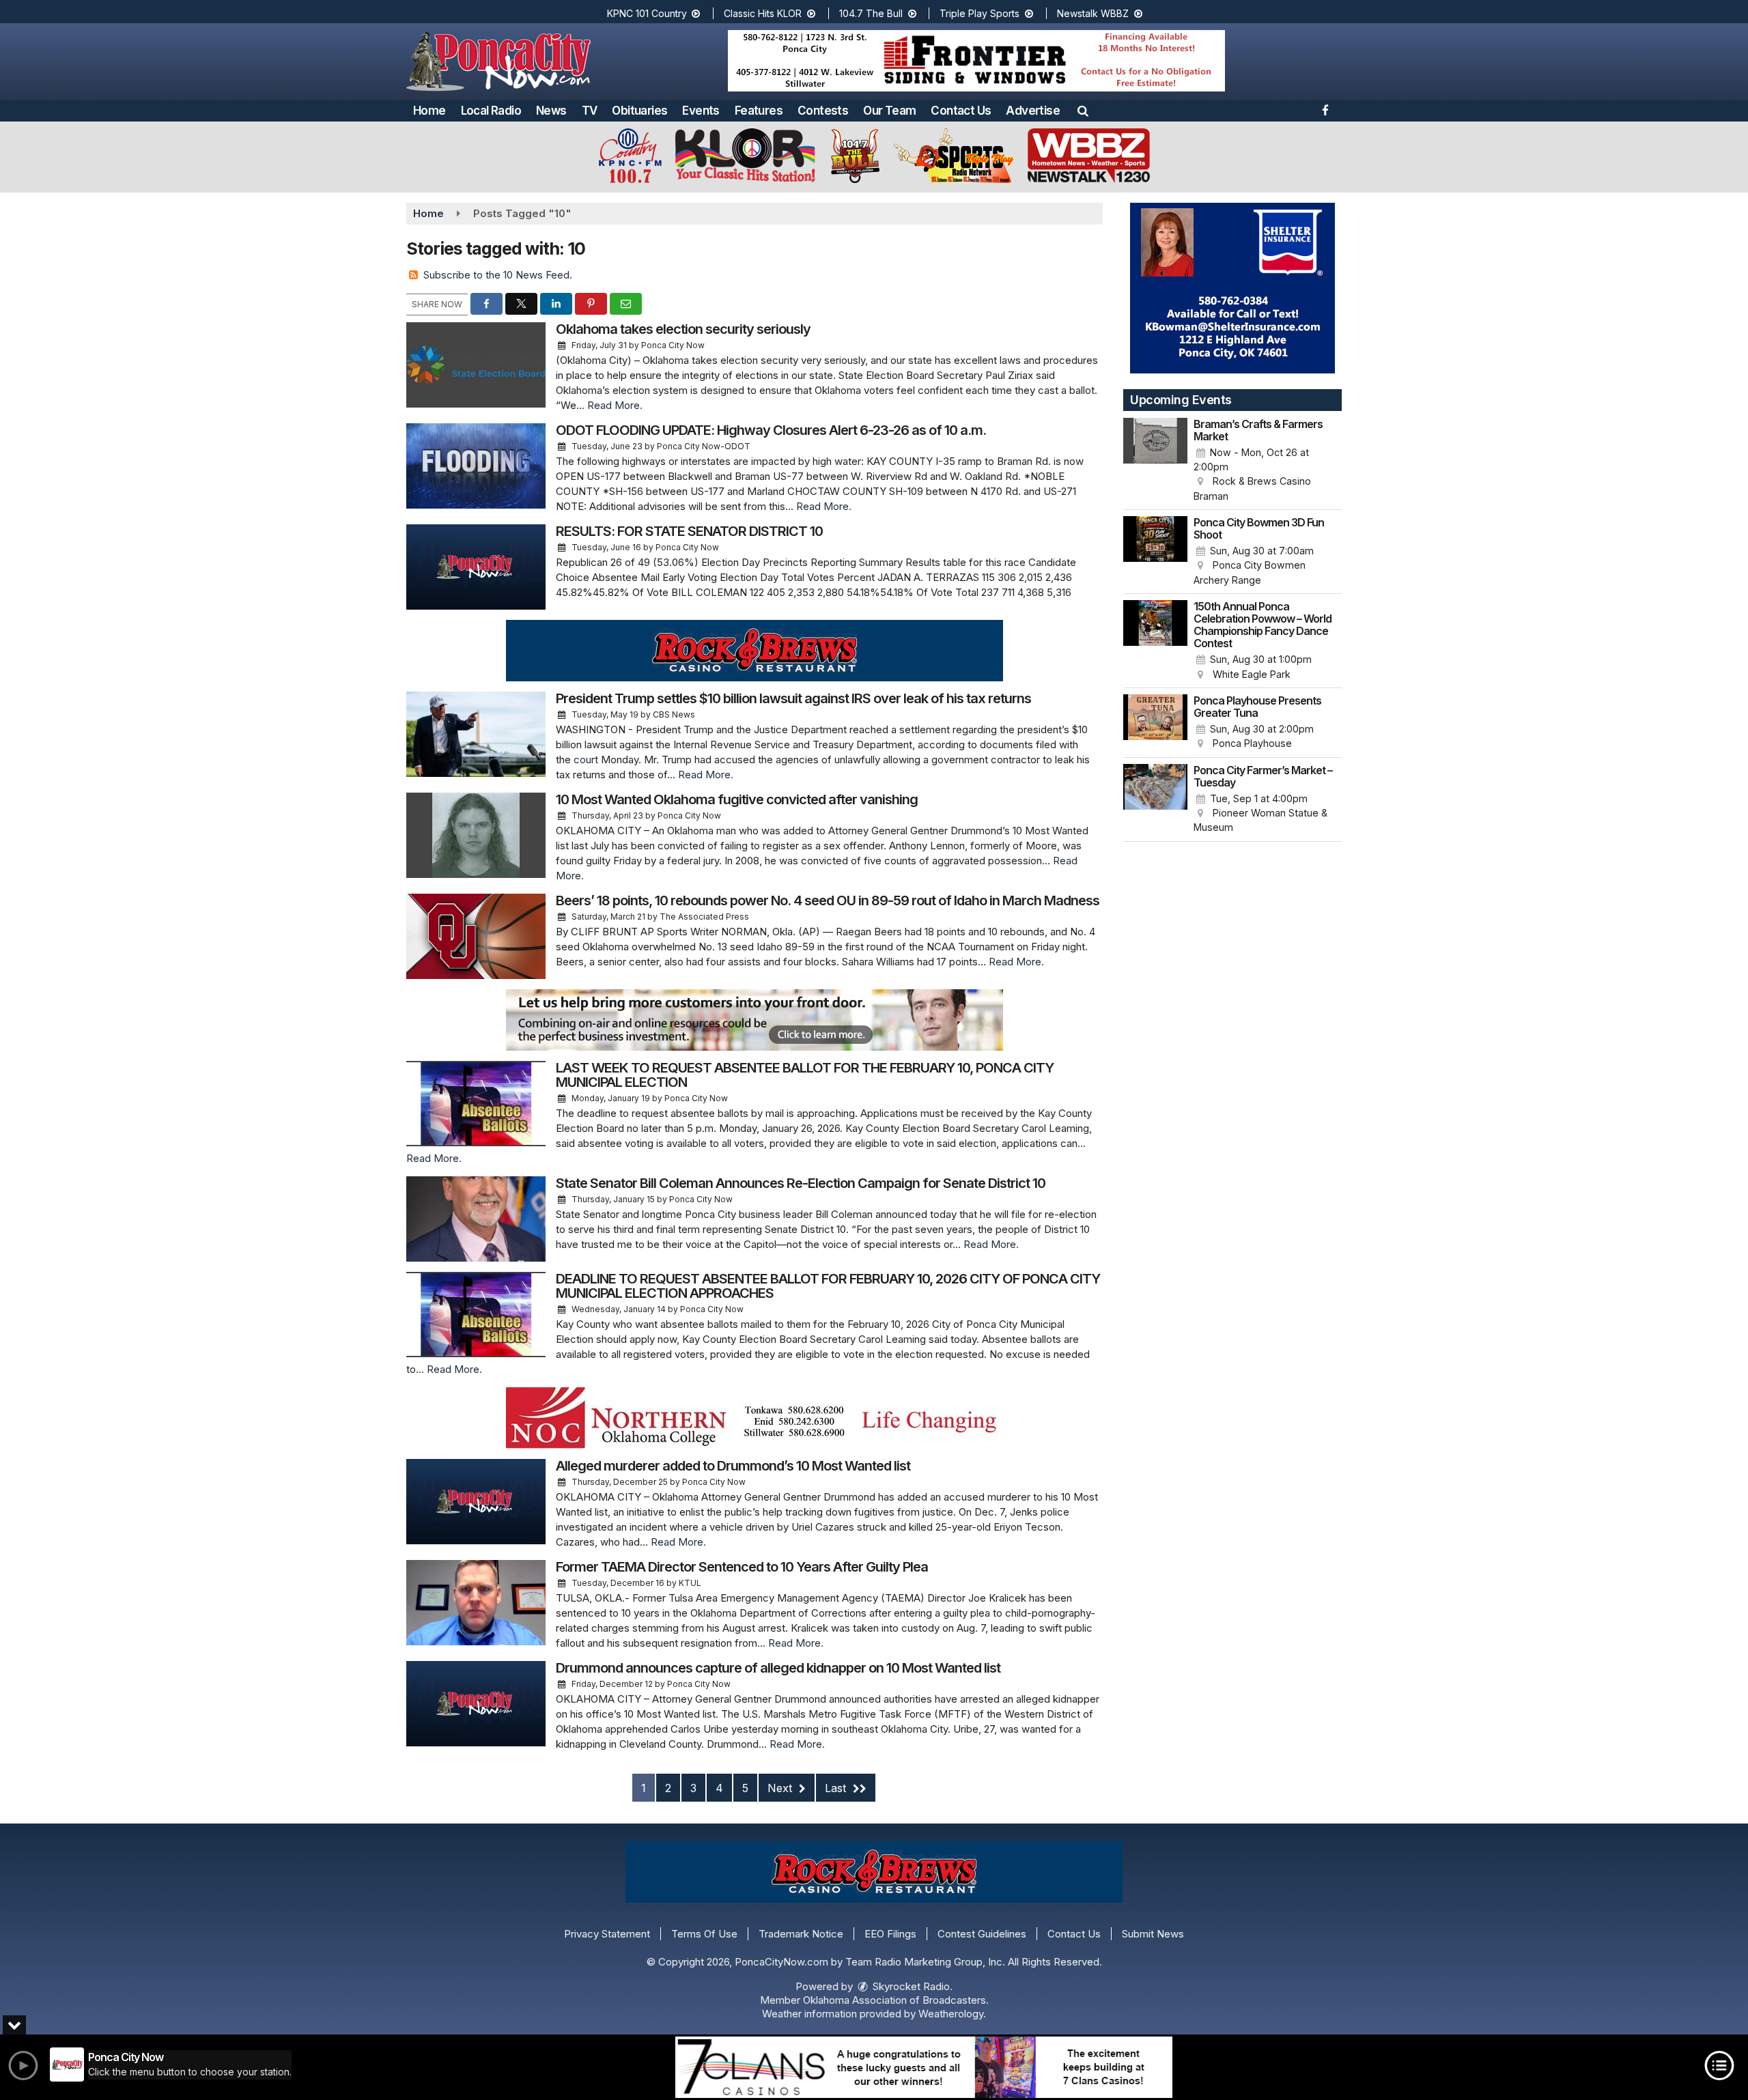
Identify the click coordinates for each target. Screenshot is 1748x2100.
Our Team (889, 111)
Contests (823, 111)
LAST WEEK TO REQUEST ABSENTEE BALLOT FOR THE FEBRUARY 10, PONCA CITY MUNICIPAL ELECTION (805, 1075)
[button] (1083, 111)
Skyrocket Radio (910, 1986)
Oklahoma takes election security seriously (683, 329)
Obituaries (639, 111)
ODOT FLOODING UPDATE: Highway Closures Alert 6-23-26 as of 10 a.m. (771, 430)
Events (701, 111)
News (551, 111)
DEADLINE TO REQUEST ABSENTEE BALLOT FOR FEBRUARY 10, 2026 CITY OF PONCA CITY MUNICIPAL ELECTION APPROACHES (828, 1286)
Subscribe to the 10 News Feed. (498, 275)
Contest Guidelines (982, 1934)
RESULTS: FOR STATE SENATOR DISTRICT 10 (689, 531)
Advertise (1033, 111)
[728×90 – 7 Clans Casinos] (924, 2067)
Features (759, 111)
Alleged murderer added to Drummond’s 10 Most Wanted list (733, 1466)
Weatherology (951, 2014)
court (586, 760)
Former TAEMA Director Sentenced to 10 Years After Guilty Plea (742, 1567)
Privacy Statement (607, 1934)
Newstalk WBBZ (1094, 13)
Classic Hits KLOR (764, 13)
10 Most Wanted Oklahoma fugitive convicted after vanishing (737, 799)
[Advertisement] (976, 61)
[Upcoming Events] (1155, 461)
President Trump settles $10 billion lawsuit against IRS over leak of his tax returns (793, 698)
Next (781, 1788)
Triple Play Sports (981, 13)
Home (429, 111)
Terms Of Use (704, 1934)
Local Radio (491, 111)
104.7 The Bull (872, 13)
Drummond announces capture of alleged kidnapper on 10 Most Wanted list (778, 1668)
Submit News (1153, 1934)
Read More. (615, 405)
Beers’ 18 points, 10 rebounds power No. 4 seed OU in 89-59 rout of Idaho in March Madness (828, 900)
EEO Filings (890, 1934)
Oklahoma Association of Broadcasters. (896, 2000)
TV (590, 111)
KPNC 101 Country (648, 13)
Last (837, 1788)
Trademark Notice (801, 1934)
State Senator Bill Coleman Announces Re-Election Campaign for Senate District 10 (801, 1183)
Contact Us (961, 111)
